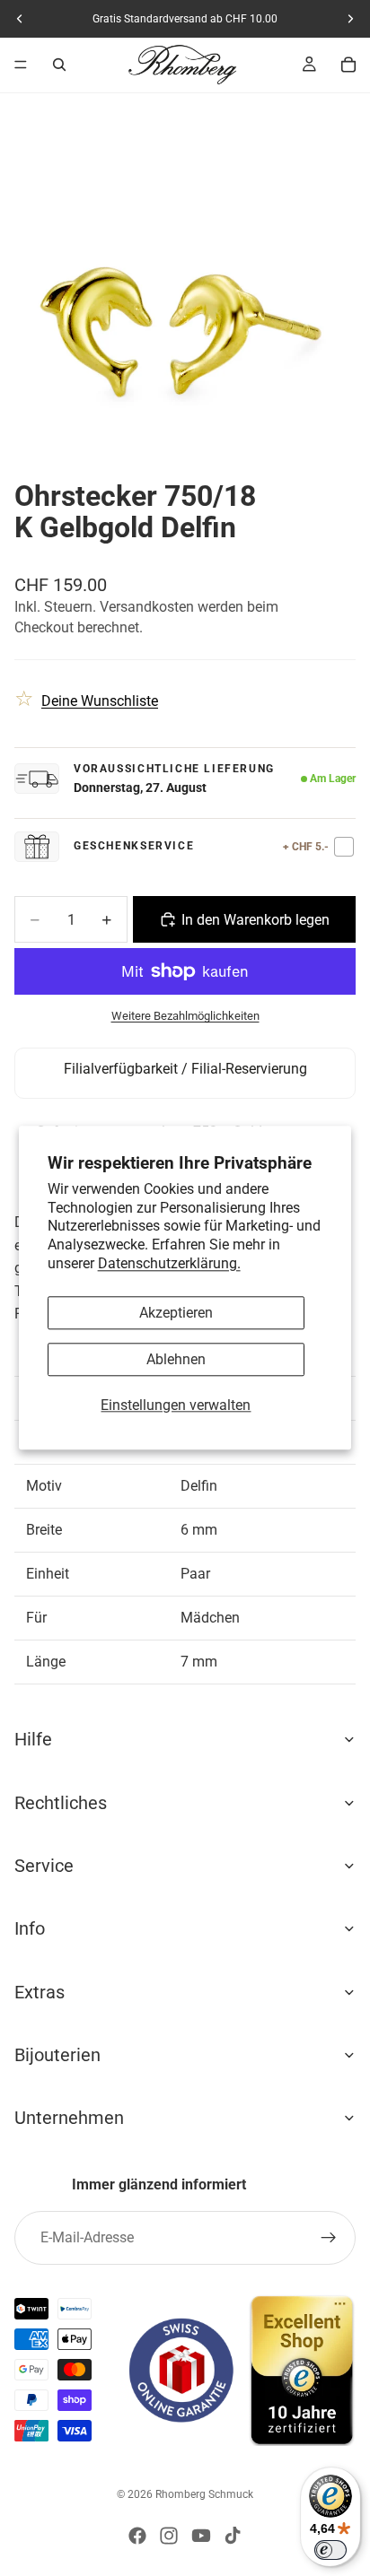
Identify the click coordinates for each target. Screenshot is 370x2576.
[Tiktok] (233, 2536)
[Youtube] (201, 2536)
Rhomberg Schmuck (204, 2494)
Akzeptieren (176, 1313)
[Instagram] (169, 2536)
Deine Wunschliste (100, 701)
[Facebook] (137, 2536)
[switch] (330, 2550)
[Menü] (21, 65)
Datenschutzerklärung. (169, 1263)
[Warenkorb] (348, 65)
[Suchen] (59, 65)
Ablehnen (176, 1359)
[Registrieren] (329, 2238)
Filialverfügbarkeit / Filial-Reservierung (185, 1069)
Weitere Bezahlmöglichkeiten (185, 1016)
